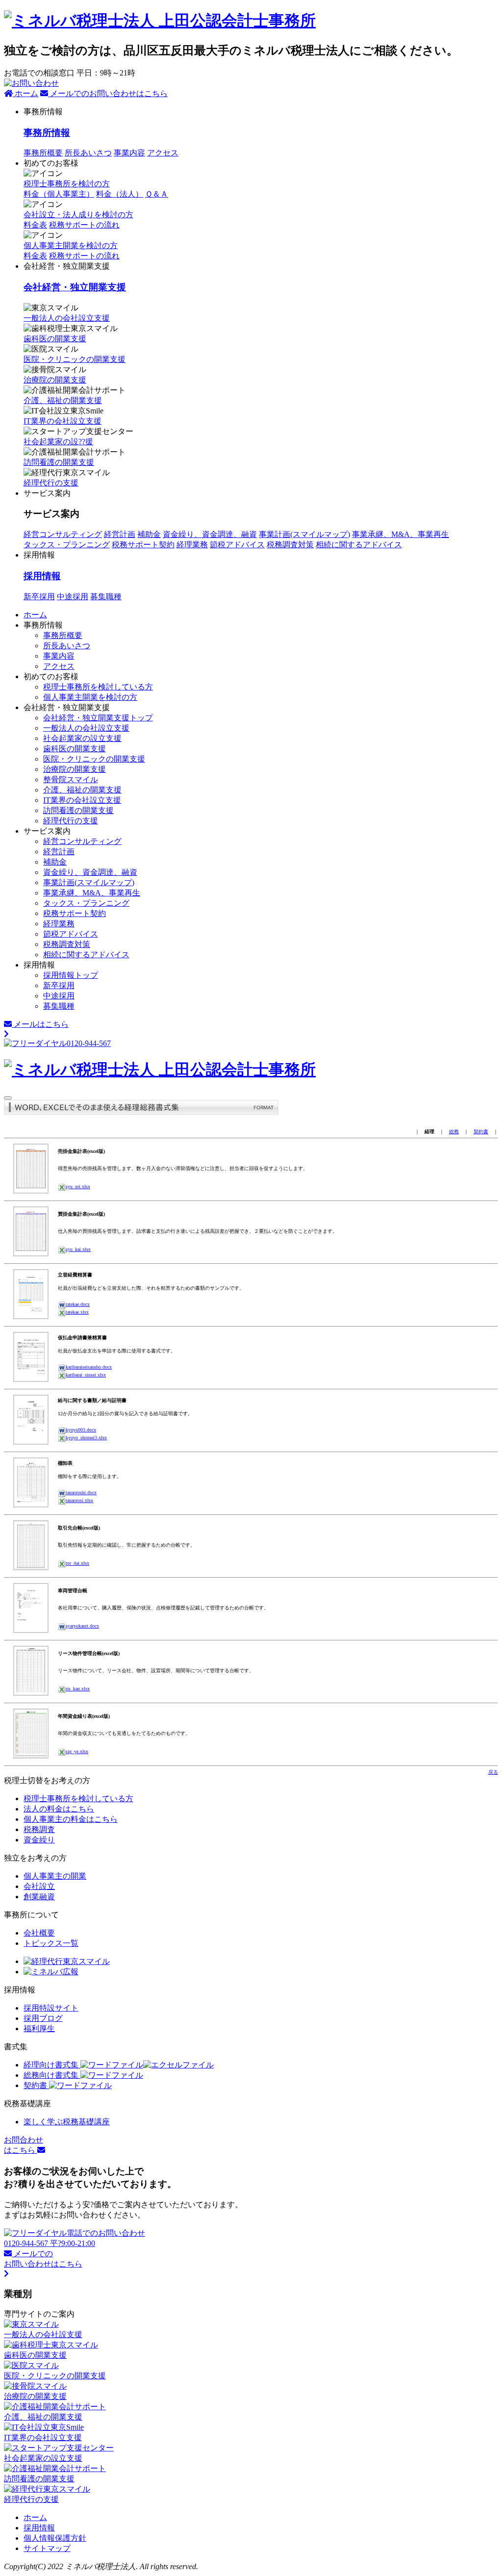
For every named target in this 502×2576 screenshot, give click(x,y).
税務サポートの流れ (84, 256)
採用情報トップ (71, 975)
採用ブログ (43, 2018)
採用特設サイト (51, 2008)
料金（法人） (120, 194)
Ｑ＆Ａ (157, 194)
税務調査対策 (290, 545)
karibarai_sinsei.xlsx (86, 1375)
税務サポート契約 (143, 545)
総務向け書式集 (52, 2075)
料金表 (35, 256)
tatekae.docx (78, 1304)
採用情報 (42, 576)
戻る (493, 1772)
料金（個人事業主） (59, 194)
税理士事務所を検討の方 (67, 184)
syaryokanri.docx (82, 1626)
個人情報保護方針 (55, 2538)
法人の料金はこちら (59, 1809)
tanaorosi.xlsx (79, 1500)
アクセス (163, 153)
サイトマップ (47, 2548)
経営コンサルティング (63, 534)
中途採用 (73, 597)
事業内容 (129, 153)
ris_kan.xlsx (78, 1689)
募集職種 (106, 597)
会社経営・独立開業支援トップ (98, 718)
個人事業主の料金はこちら (71, 1819)
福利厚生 (39, 2028)
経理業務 (192, 545)
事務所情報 (47, 133)
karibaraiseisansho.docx (89, 1367)
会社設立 (39, 1886)
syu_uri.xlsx (78, 1186)
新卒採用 (39, 597)
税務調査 (39, 1829)
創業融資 (39, 1897)
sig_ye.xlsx (77, 1751)
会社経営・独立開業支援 (75, 287)
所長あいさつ (88, 153)
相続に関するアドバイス (359, 545)
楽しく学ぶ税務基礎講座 (67, 2122)
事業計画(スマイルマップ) (304, 534)
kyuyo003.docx (81, 1430)
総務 (454, 1132)
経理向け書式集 (52, 2065)
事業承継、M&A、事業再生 (401, 534)
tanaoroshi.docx (81, 1492)
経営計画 (120, 534)
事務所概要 (43, 153)
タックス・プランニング (67, 545)
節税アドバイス (237, 545)
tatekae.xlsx (77, 1312)
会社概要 (39, 1933)
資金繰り (39, 1840)
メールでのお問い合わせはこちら (108, 93)
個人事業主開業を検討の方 (71, 245)
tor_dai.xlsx (77, 1563)
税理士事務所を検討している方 (98, 687)
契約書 (481, 1132)
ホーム (25, 93)
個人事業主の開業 (55, 1876)
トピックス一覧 (51, 1943)
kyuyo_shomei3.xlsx (86, 1438)
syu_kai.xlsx (78, 1249)
